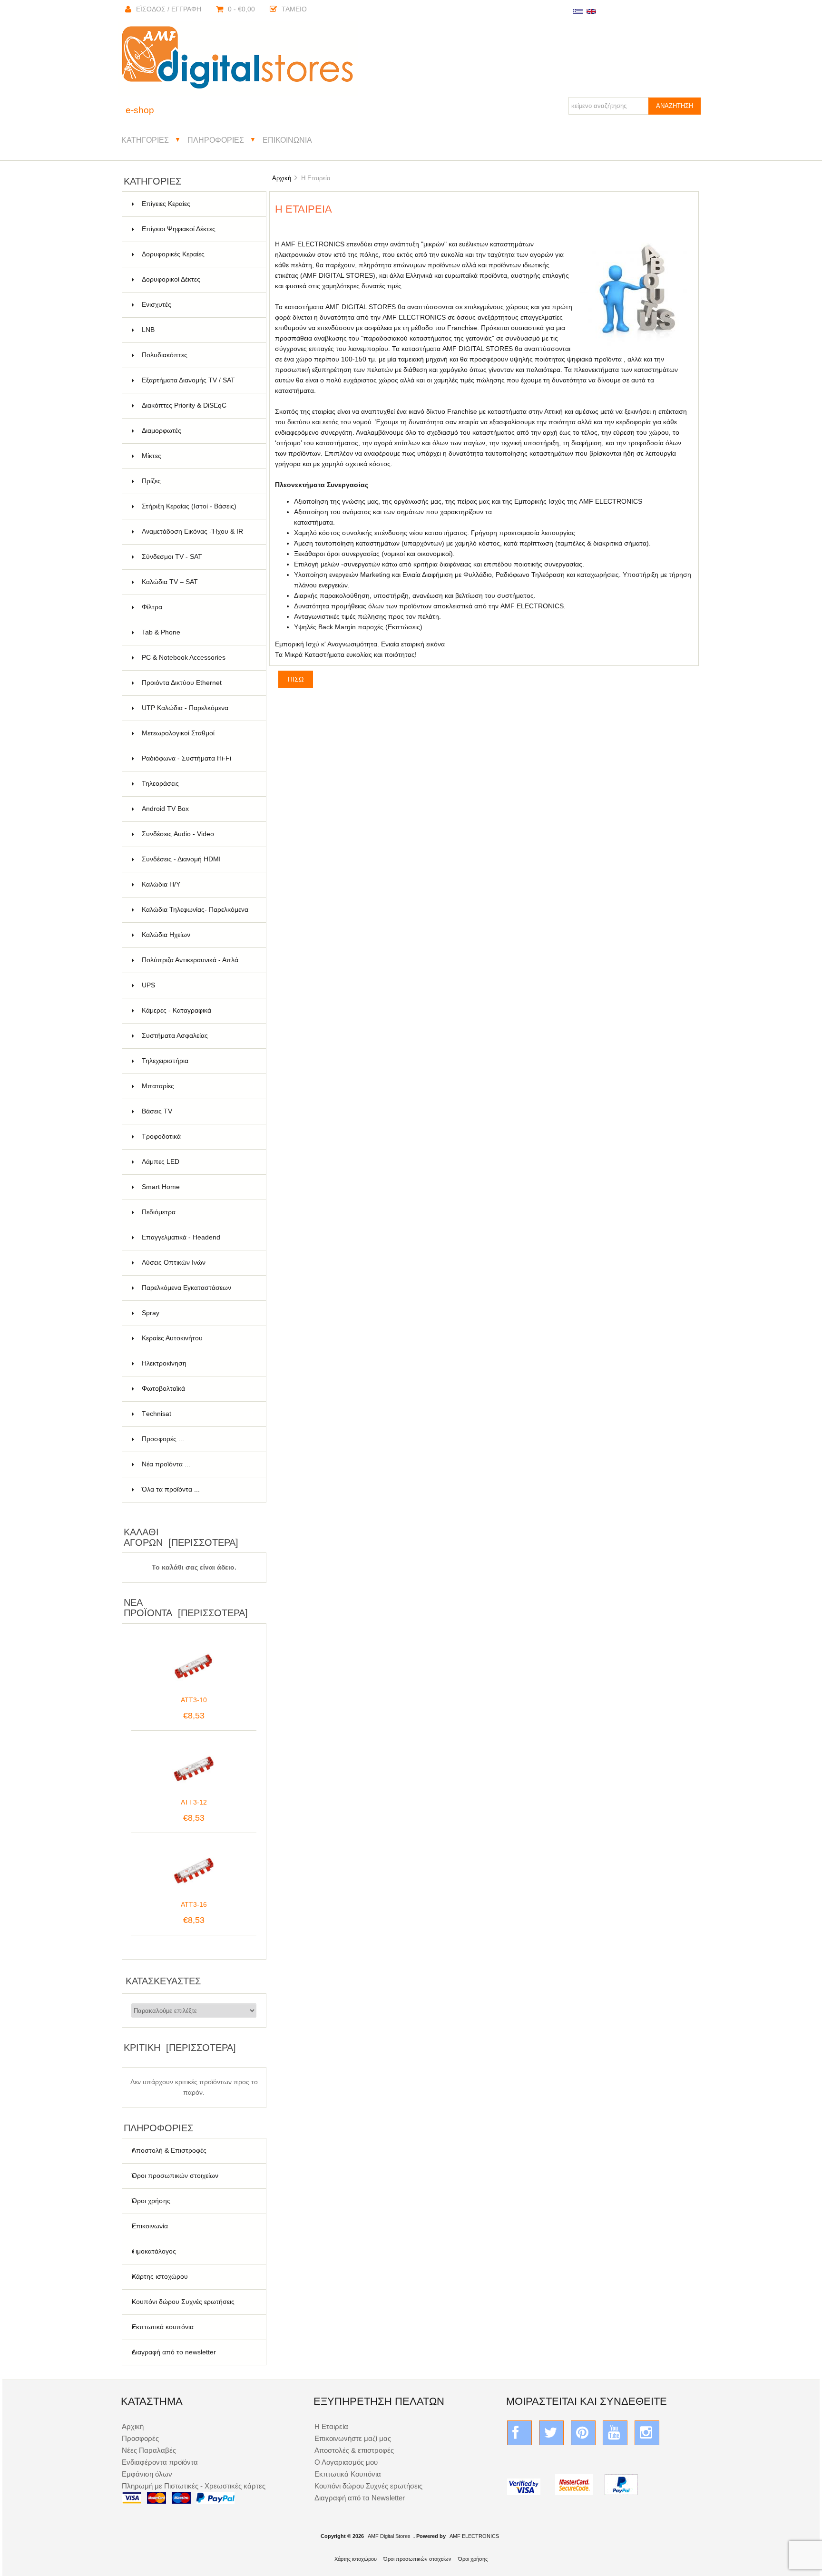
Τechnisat (198, 1414)
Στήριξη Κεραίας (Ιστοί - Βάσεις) (198, 506)
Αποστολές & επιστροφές (354, 2450)
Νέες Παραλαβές (149, 2450)
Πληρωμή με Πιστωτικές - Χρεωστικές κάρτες (194, 2486)
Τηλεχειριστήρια (198, 1061)
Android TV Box (198, 809)
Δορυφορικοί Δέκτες (198, 279)
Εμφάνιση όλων (147, 2474)
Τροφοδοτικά (198, 1137)
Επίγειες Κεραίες (198, 204)
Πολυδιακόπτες (198, 355)
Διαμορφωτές (198, 431)
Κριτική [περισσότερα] (180, 2048)
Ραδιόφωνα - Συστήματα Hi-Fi (198, 758)
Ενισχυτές (198, 305)
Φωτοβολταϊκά (198, 1389)
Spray (198, 1313)
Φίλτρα (198, 607)
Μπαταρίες (198, 1086)
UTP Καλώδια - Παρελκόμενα (198, 708)
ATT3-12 (194, 1802)
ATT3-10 (194, 1700)
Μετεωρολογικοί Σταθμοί (198, 733)
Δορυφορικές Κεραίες (198, 254)
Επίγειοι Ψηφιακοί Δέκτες (198, 229)
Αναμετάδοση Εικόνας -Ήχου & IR (198, 536)
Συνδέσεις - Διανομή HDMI (198, 859)
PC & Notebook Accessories (198, 658)
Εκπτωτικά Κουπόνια (348, 2474)
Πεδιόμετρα (198, 1212)
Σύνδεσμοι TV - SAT (198, 557)
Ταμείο (294, 9)
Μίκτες (198, 456)
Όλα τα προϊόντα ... (171, 1489)
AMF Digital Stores (389, 2536)
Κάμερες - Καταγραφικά (198, 1010)
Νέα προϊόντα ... (166, 1464)
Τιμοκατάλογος (154, 2251)
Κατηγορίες (145, 140)
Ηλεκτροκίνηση (198, 1363)
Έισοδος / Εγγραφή (169, 9)
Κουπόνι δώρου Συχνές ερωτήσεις (183, 2302)
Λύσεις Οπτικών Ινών (198, 1263)
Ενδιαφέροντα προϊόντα (160, 2462)
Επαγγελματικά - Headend (198, 1237)
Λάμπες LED (198, 1162)
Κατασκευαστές (163, 1981)
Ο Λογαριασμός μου (346, 2462)
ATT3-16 (194, 1905)
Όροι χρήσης (151, 2201)
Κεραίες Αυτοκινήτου (198, 1338)
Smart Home (198, 1187)
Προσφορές (140, 2438)
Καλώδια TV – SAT (198, 582)
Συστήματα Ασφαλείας (198, 1036)
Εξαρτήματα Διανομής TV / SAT (198, 380)
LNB (198, 330)
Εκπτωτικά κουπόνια (163, 2327)
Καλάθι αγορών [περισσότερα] (181, 1537)
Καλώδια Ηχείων (198, 935)
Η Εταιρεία (331, 2426)
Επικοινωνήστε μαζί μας (353, 2438)
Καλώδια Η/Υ (198, 884)
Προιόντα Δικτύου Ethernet (198, 683)
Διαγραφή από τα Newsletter (360, 2498)
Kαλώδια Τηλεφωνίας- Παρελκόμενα (198, 914)
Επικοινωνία (287, 140)
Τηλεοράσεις (198, 784)
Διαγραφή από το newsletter (174, 2352)
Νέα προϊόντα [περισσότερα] (186, 1608)
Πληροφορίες (216, 140)
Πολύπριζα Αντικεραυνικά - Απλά (198, 965)
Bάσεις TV (198, 1111)
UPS (198, 985)
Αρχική (282, 178)
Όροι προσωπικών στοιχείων (175, 2176)
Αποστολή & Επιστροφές (169, 2151)
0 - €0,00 (241, 9)
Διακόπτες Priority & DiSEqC (198, 405)
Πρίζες (198, 481)
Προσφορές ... (163, 1439)
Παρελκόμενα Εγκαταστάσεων (198, 1288)
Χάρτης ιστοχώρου (160, 2277)
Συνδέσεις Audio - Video (198, 834)
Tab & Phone (198, 632)
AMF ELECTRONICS (474, 2536)
